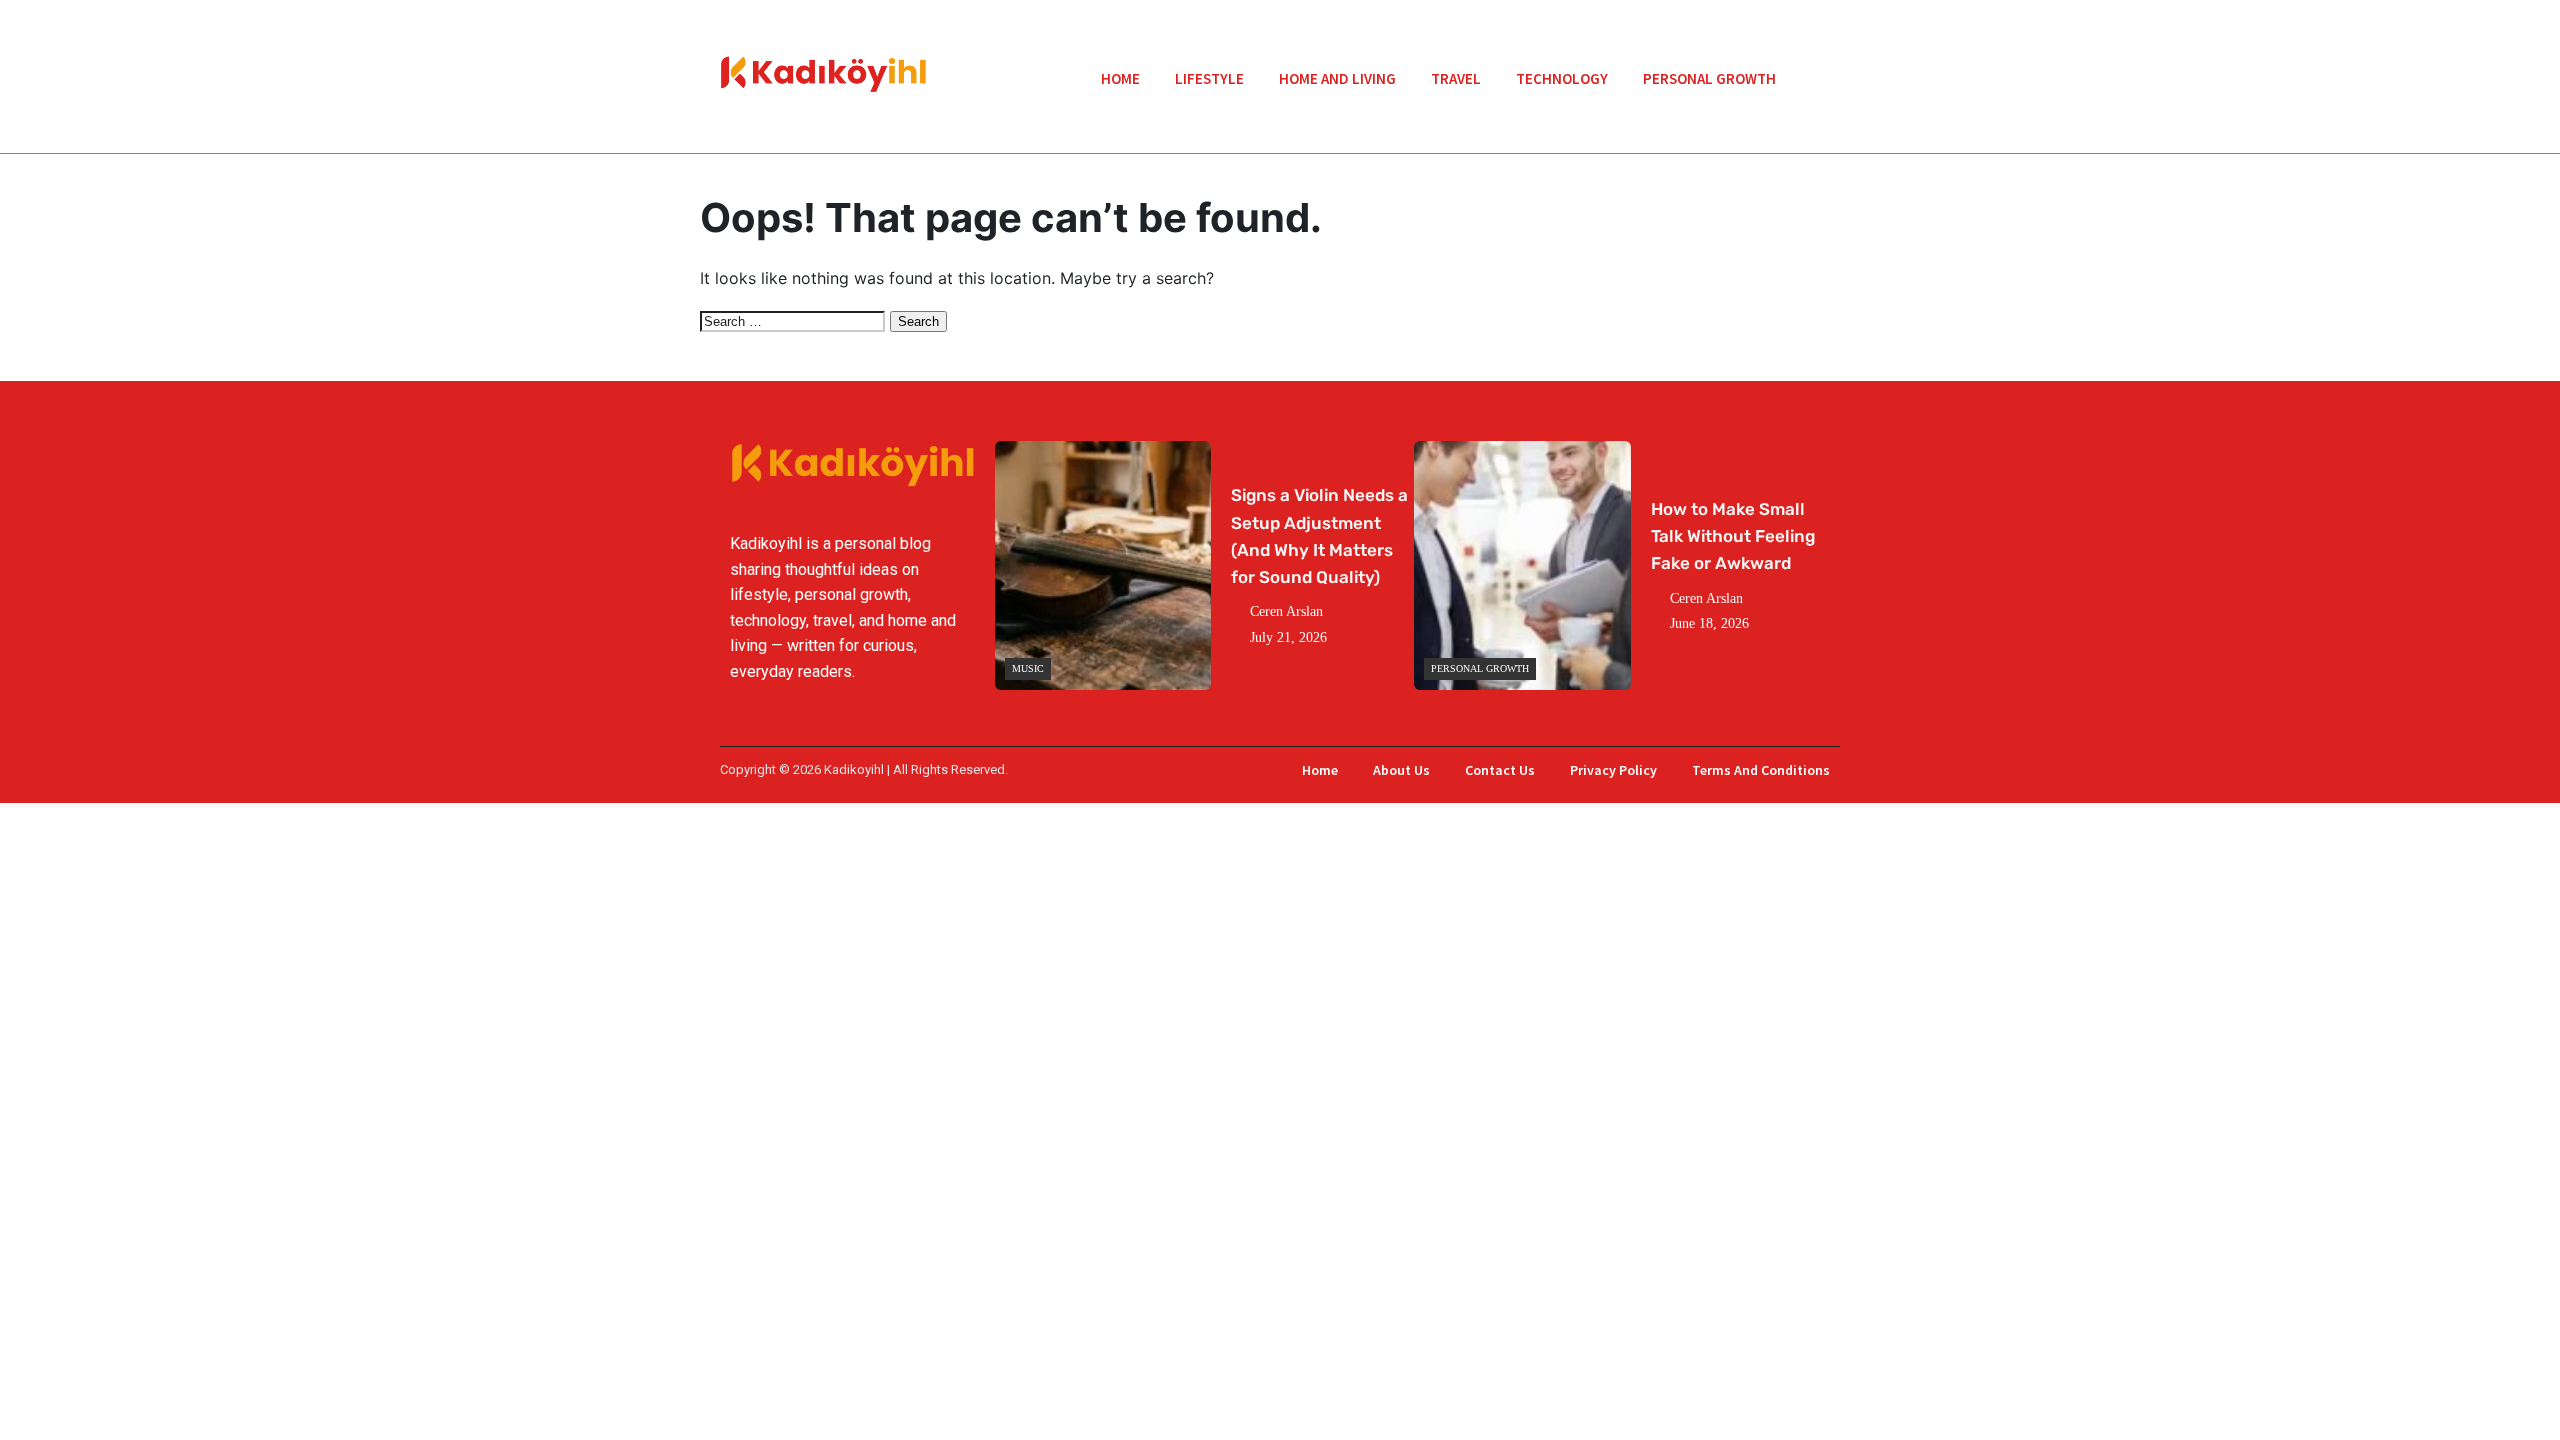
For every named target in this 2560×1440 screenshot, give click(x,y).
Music (1028, 668)
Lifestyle (1209, 78)
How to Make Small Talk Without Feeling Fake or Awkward (1733, 536)
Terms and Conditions (1761, 770)
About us (1401, 770)
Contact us (1500, 770)
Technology (1562, 78)
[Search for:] (795, 320)
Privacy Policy (1613, 770)
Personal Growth (1709, 78)
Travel (1456, 78)
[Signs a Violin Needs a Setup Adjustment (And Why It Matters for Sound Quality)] (1103, 565)
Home (1120, 78)
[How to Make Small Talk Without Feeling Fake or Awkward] (1522, 565)
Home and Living (1337, 78)
